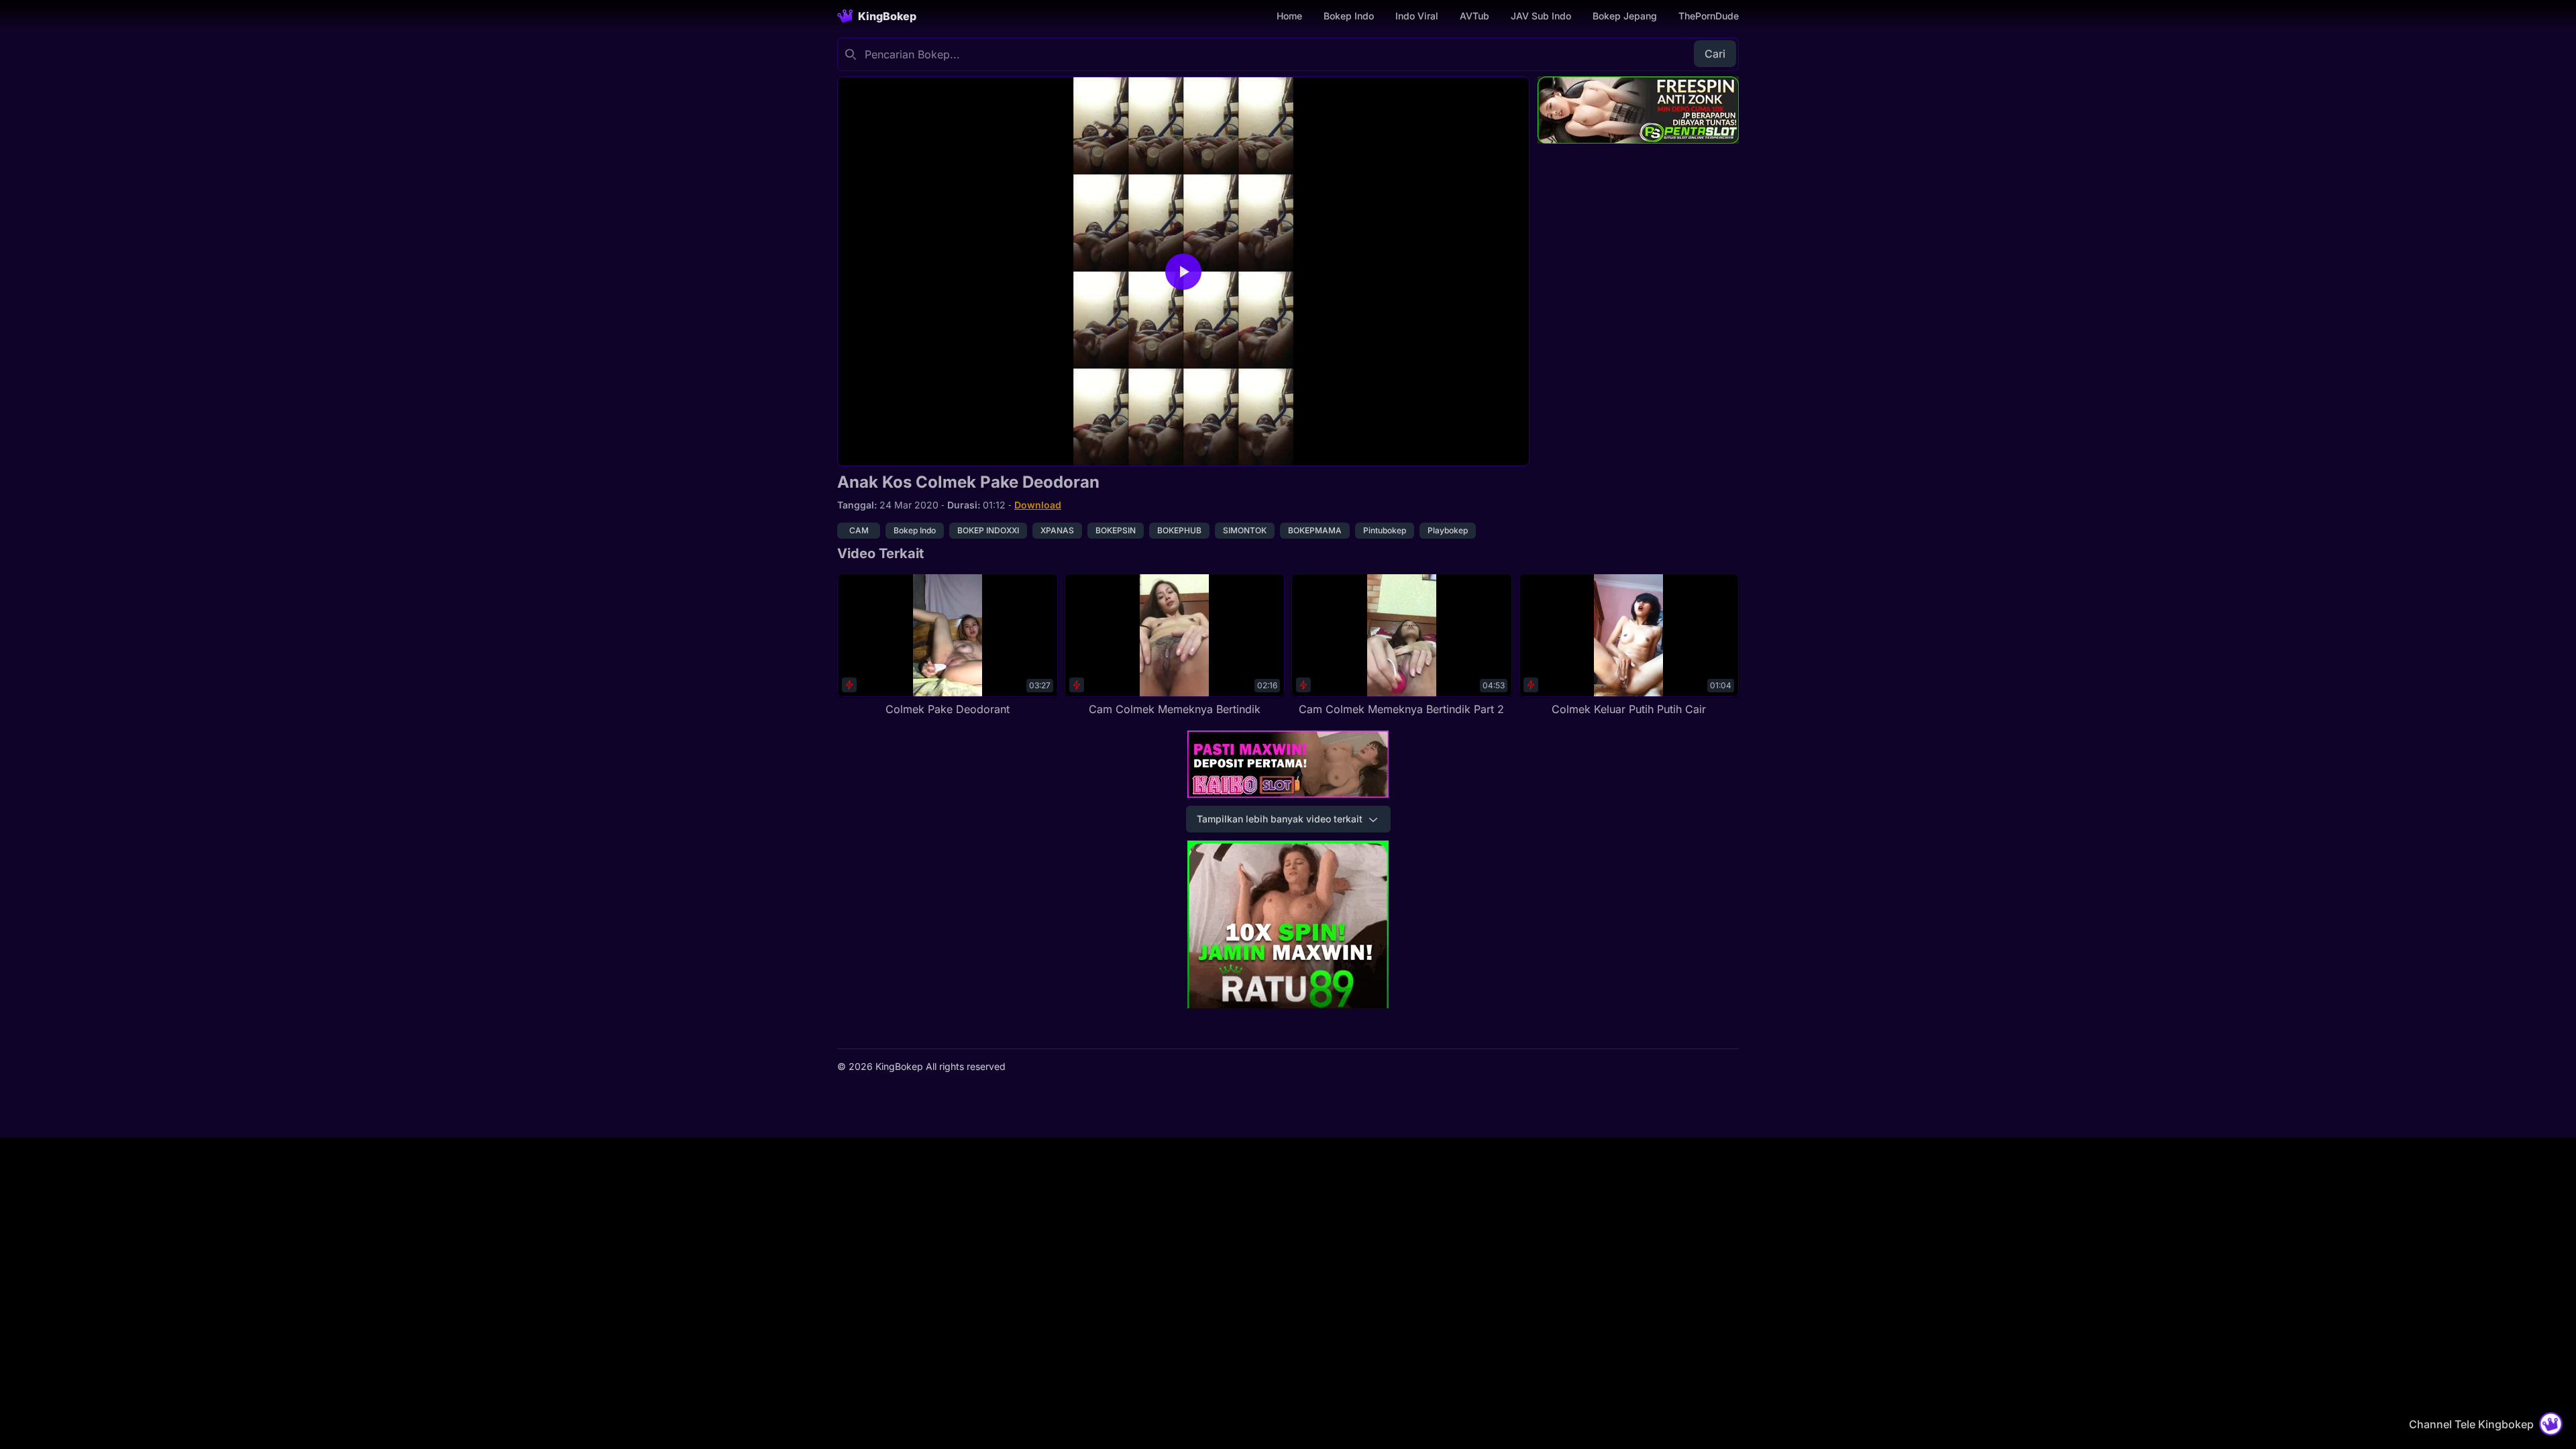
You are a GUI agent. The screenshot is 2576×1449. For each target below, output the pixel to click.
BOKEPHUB (1179, 530)
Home (1289, 16)
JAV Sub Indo (1541, 16)
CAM (859, 530)
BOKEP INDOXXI (988, 530)
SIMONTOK (1245, 530)
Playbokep (1448, 530)
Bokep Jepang (1625, 16)
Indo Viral (1417, 16)
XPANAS (1057, 530)
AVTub (1474, 16)
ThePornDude (1709, 16)
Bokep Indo (1349, 16)
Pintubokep (1385, 530)
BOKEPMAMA (1315, 530)
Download (1038, 505)
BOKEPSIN (1116, 530)
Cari (1715, 54)
